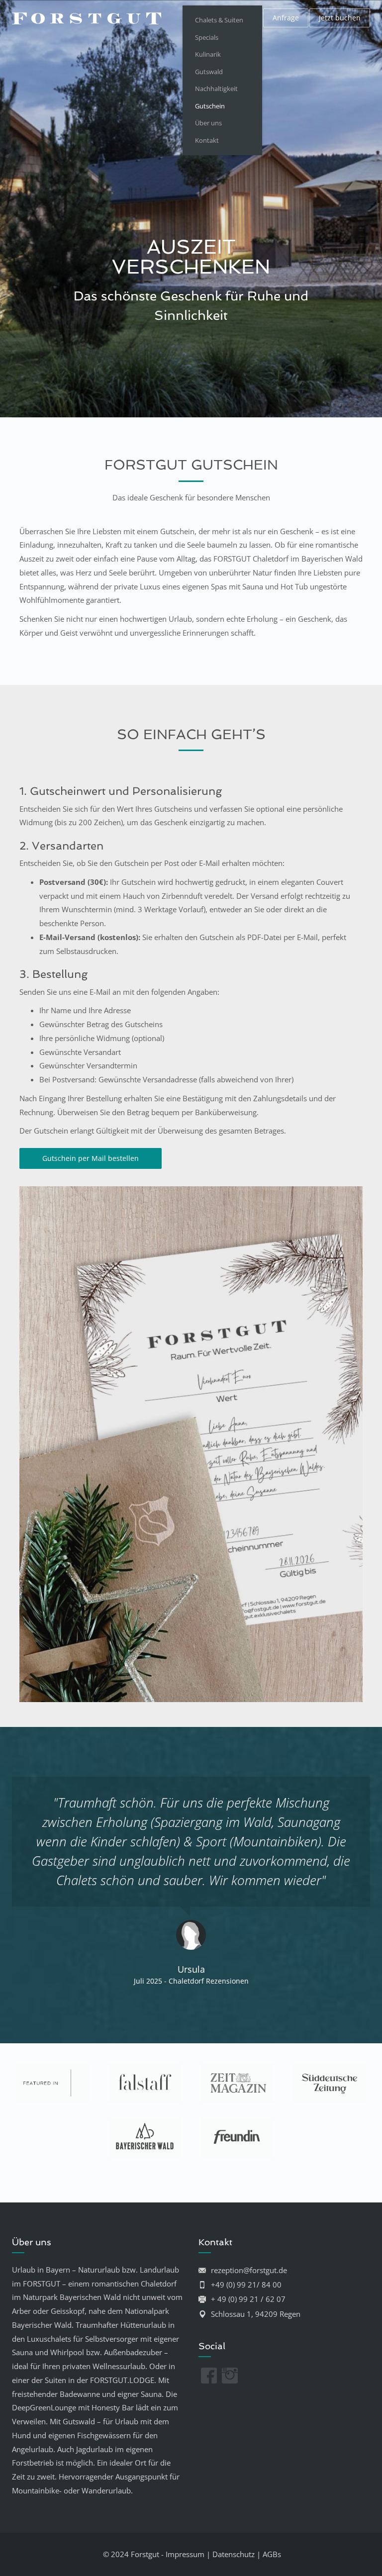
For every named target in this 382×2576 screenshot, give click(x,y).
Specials (207, 37)
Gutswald (209, 72)
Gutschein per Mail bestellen (91, 1158)
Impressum (185, 2554)
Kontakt (207, 140)
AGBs (272, 2554)
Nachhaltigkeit (216, 89)
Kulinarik (208, 54)
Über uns (208, 123)
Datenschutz (234, 2554)
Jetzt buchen (340, 18)
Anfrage (286, 18)
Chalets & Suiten (219, 20)
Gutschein (210, 106)
